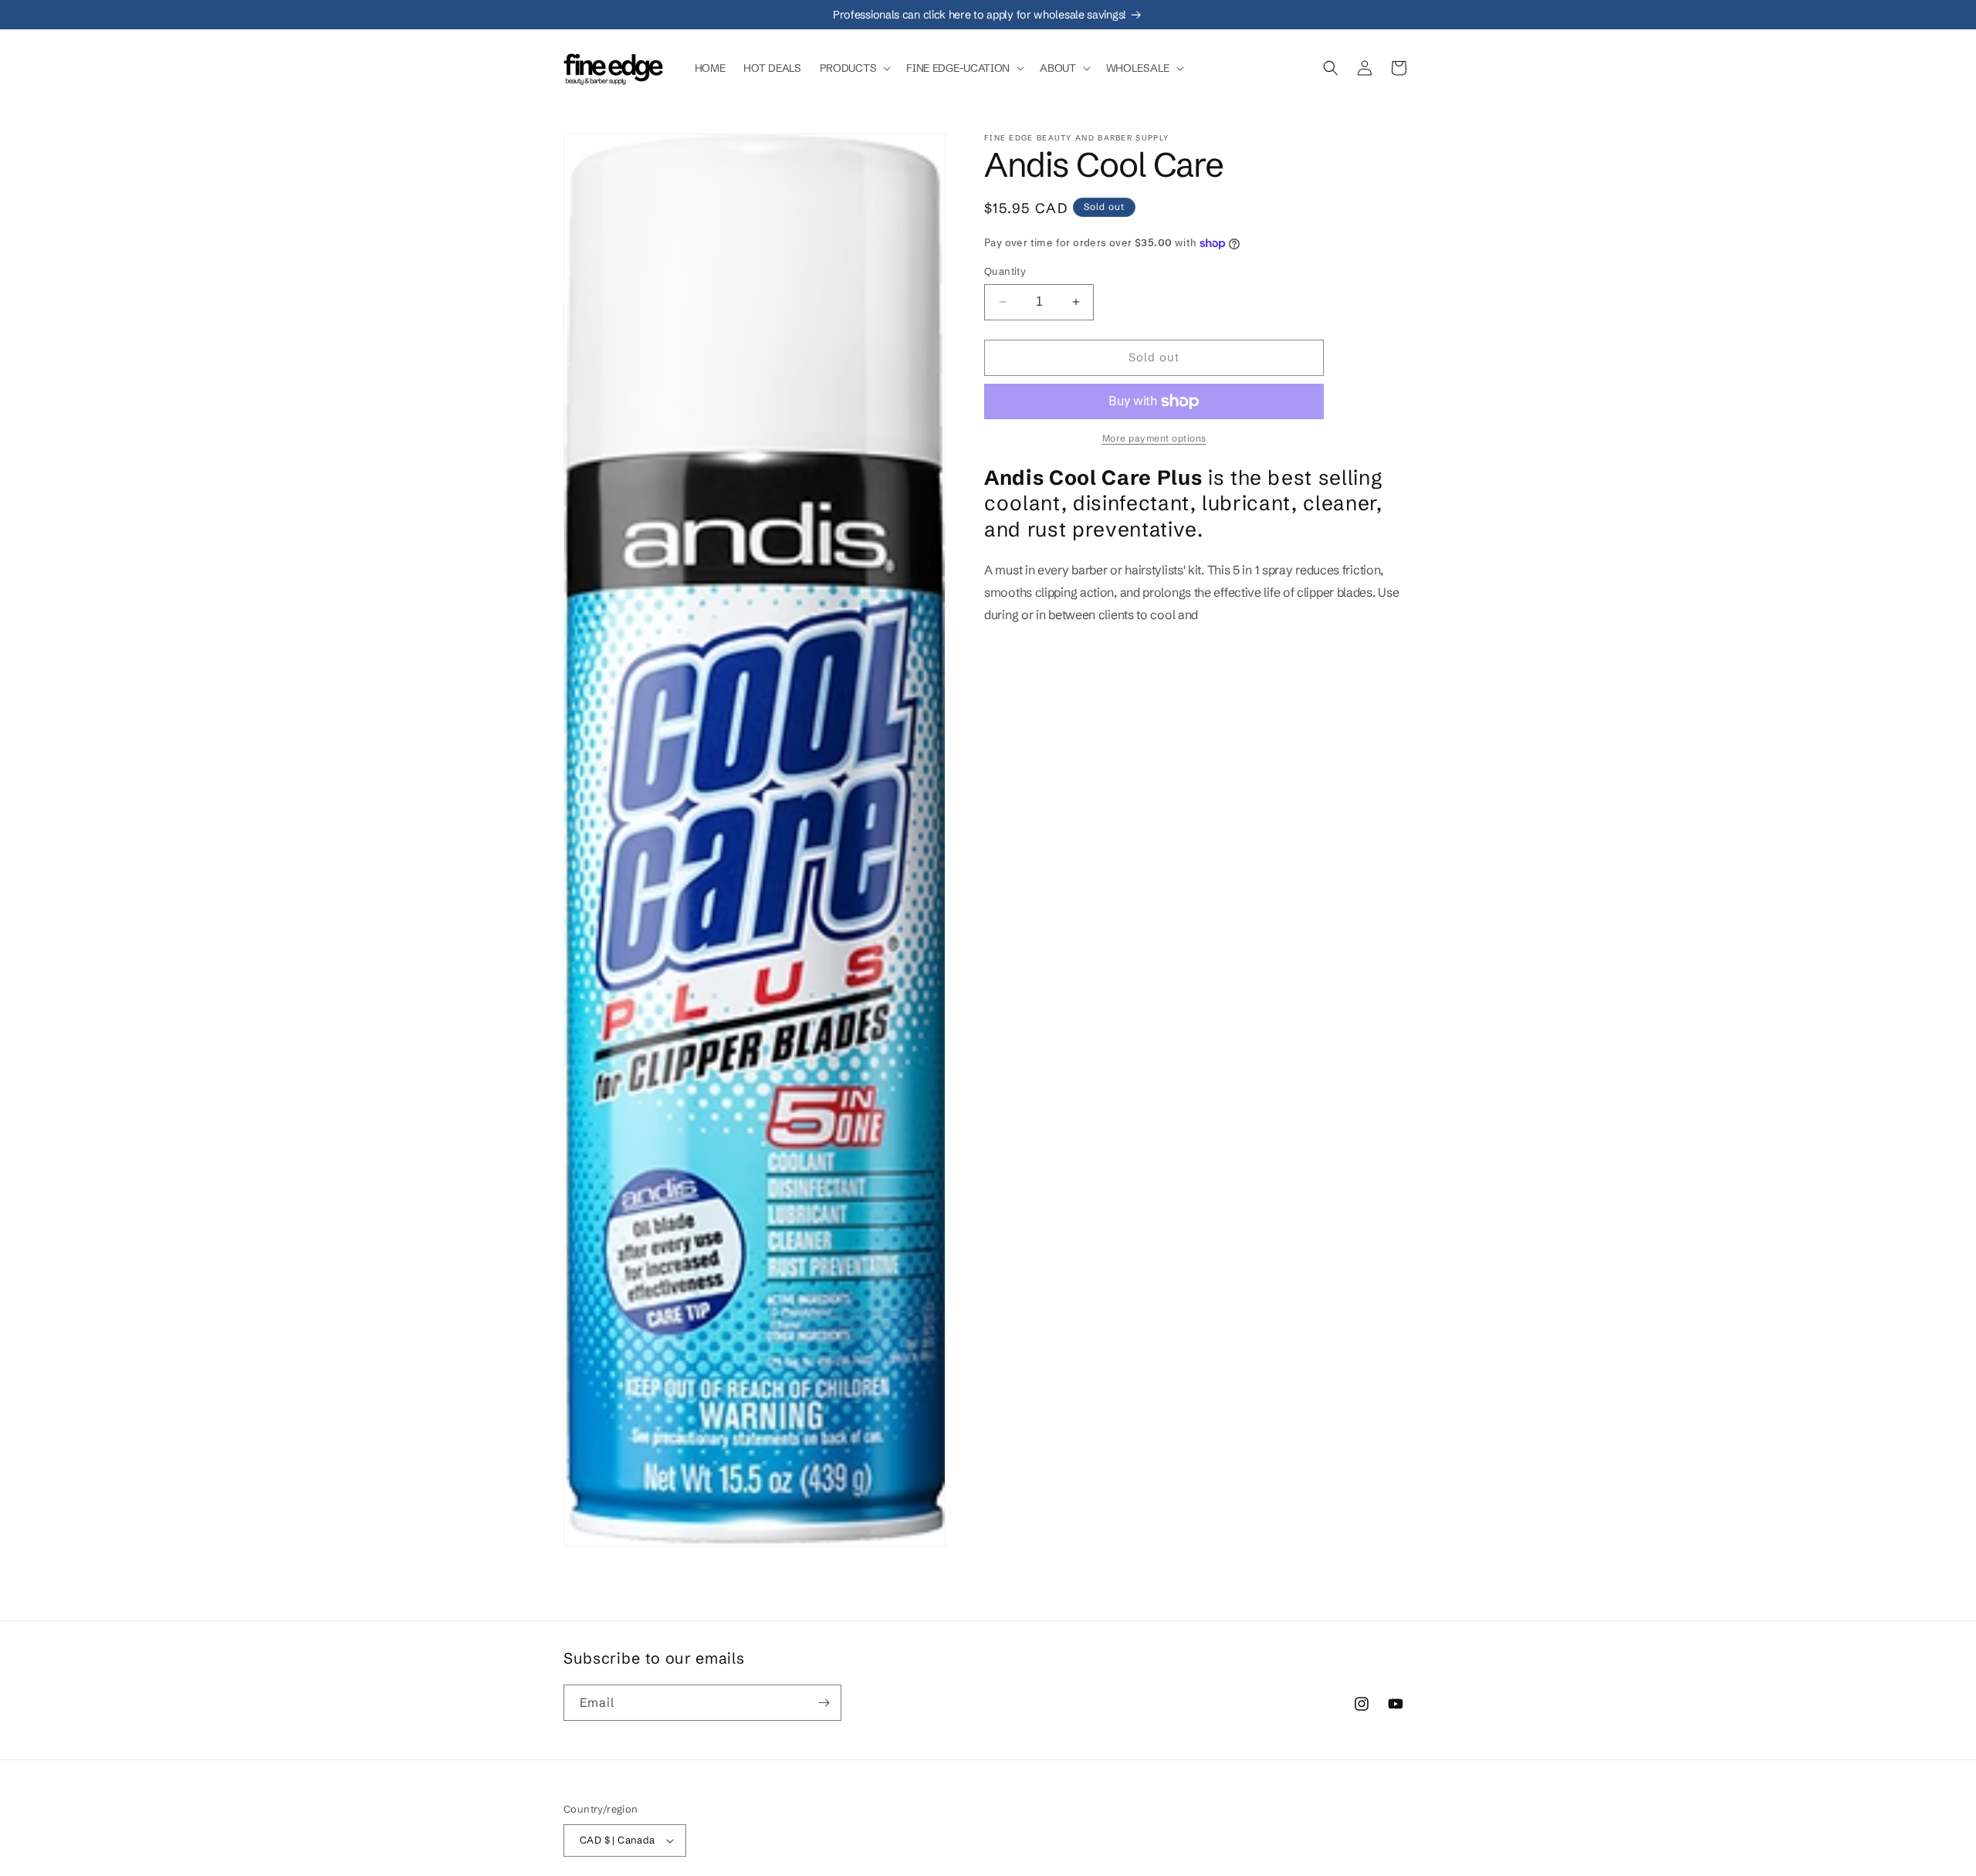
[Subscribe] (824, 1703)
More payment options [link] (1154, 438)
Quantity (1005, 271)
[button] (854, 68)
